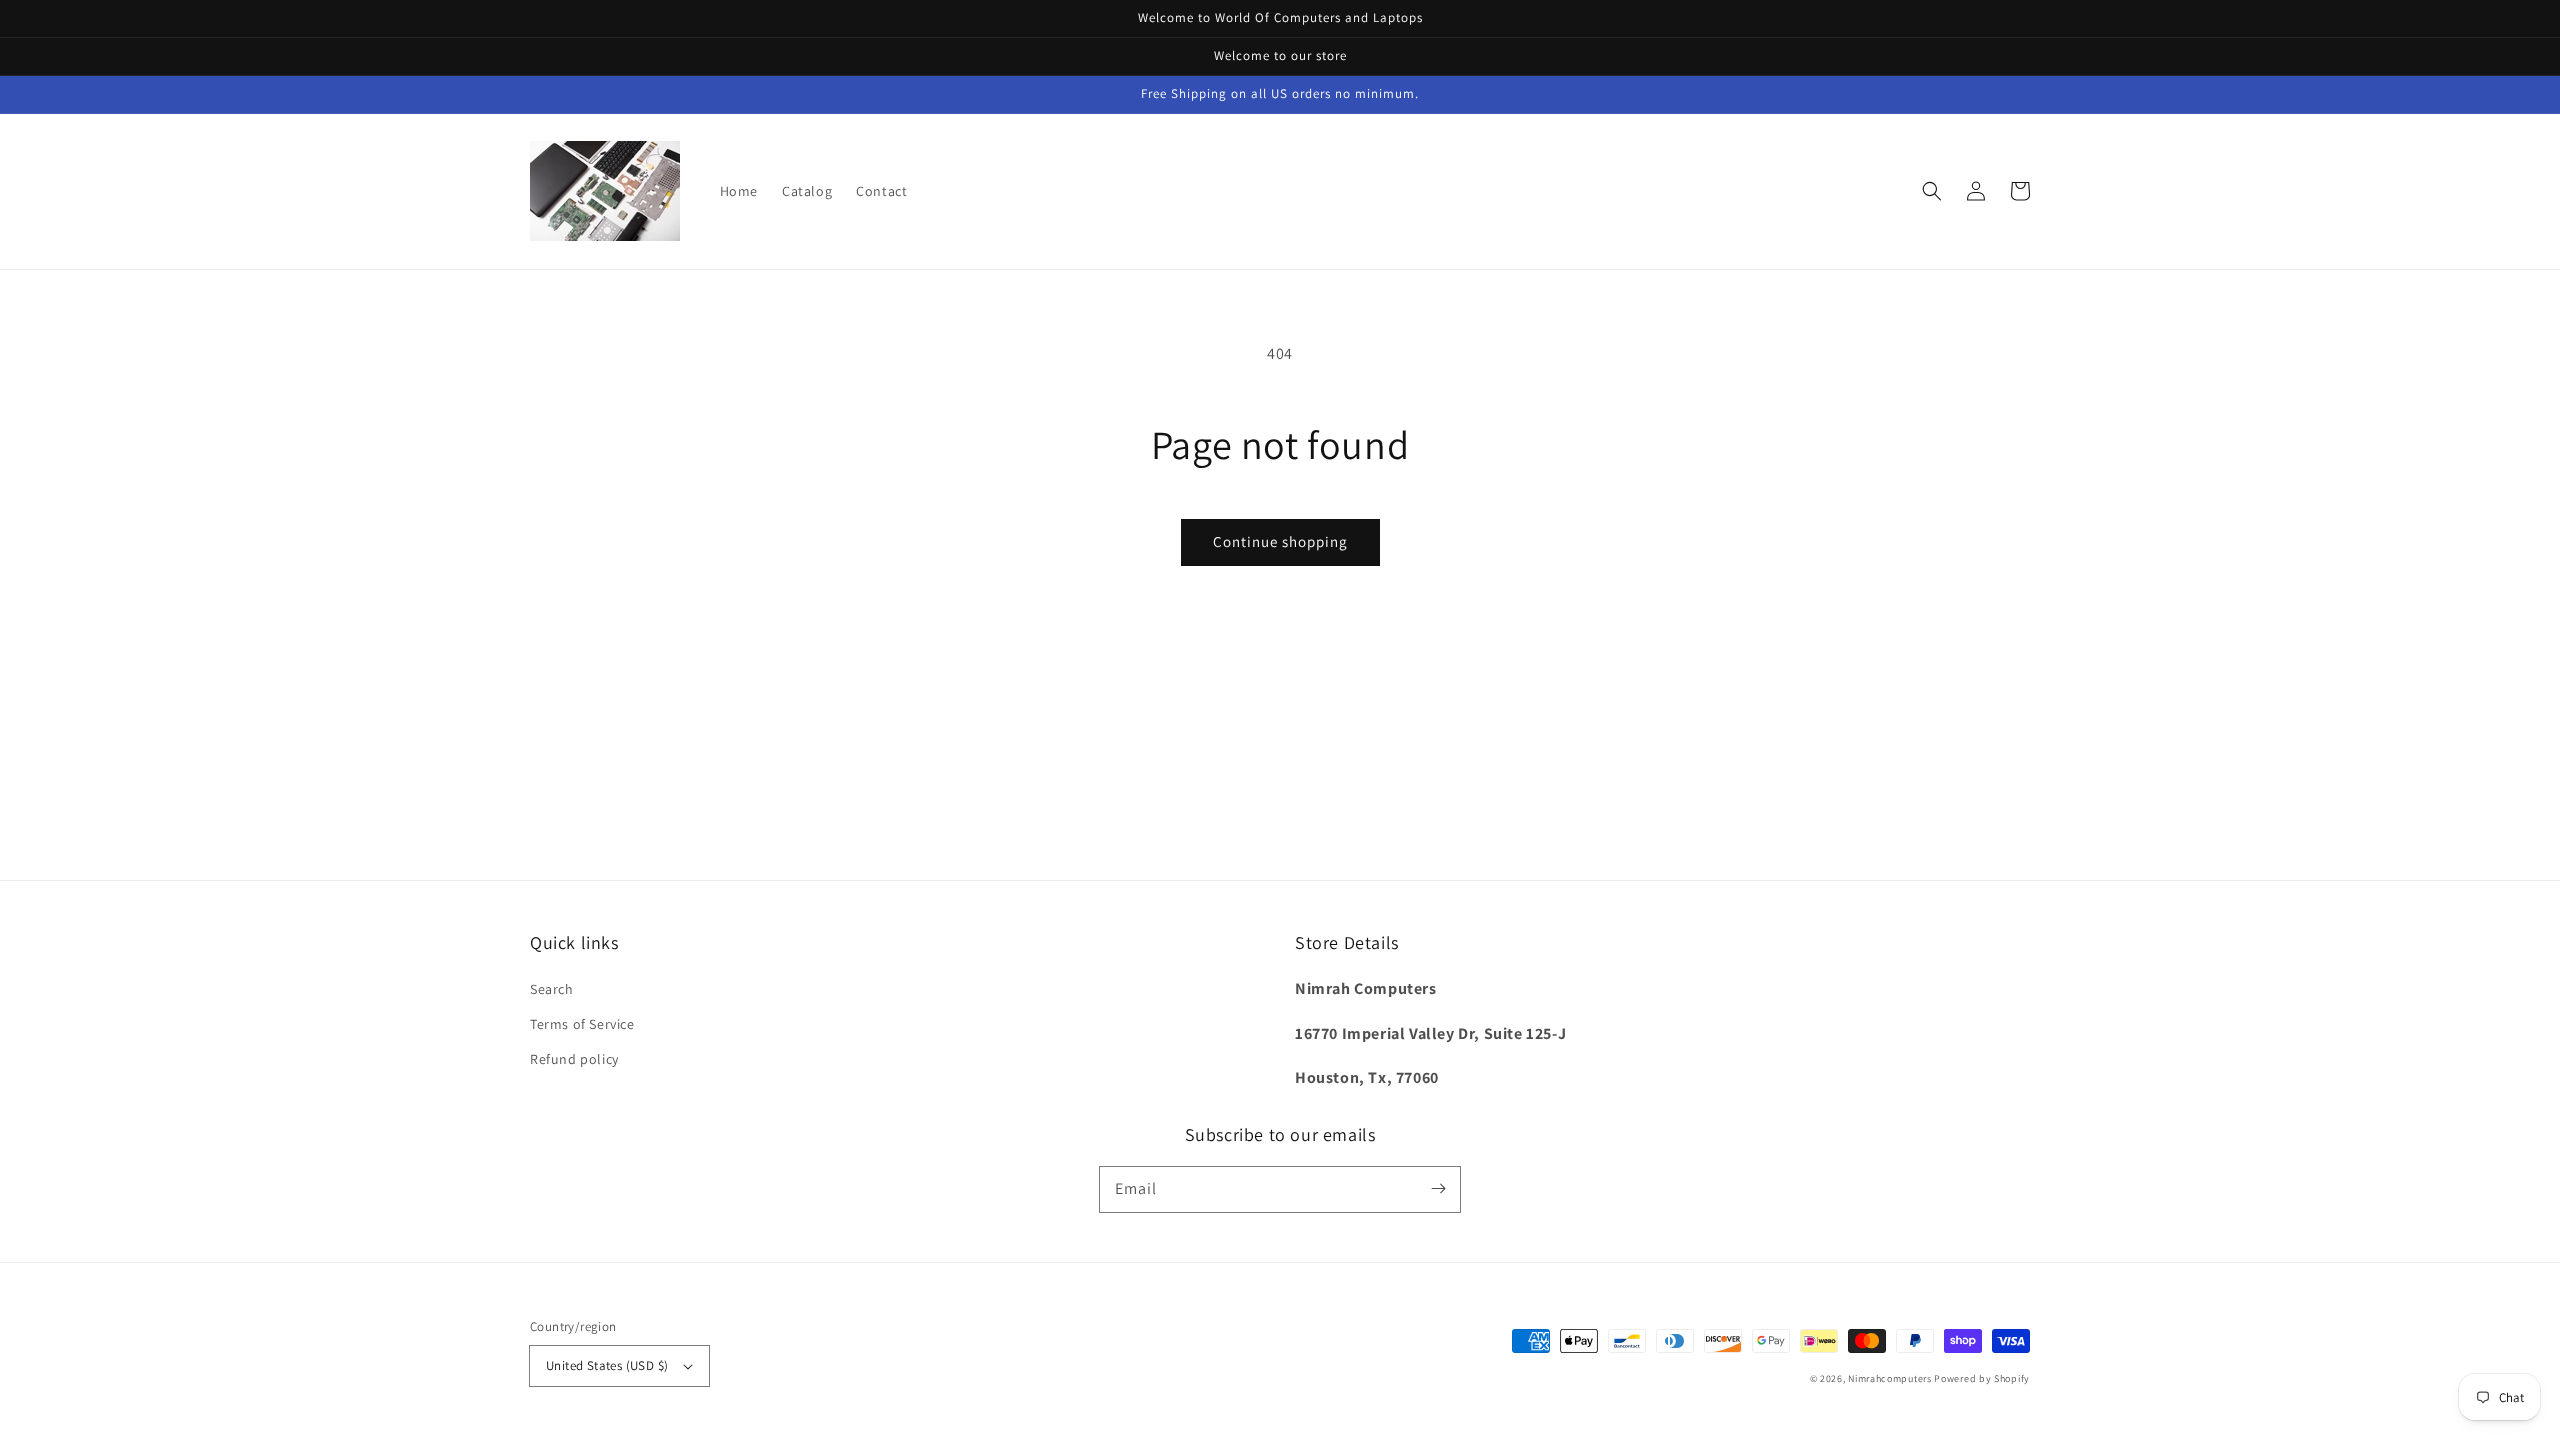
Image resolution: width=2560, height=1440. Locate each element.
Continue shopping (1280, 541)
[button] (1932, 191)
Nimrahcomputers (1890, 1378)
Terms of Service (582, 1024)
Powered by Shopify (1982, 1378)
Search (552, 989)
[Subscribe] (1438, 1189)
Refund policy (574, 1059)
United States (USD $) (607, 1365)
